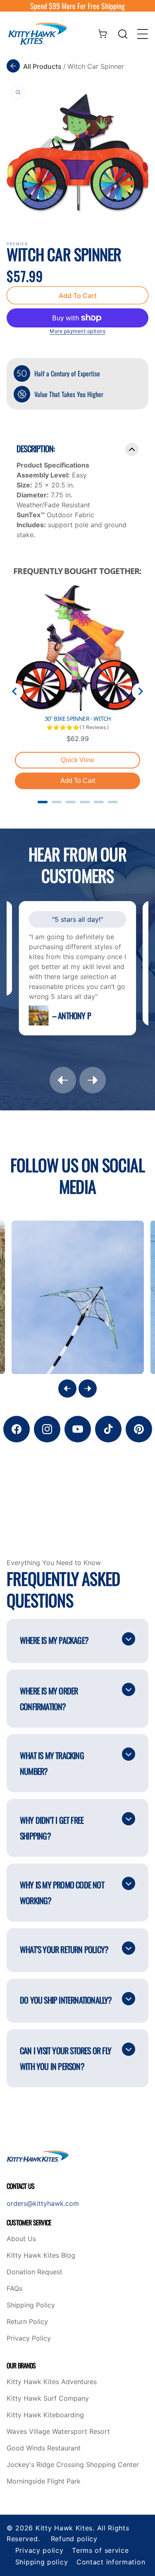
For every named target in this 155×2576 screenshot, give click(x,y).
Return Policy (27, 2322)
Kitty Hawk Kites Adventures (52, 2382)
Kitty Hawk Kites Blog (41, 2256)
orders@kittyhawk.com (43, 2203)
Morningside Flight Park (44, 2481)
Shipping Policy (31, 2305)
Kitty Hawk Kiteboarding (45, 2415)
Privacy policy (39, 2550)
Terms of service (100, 2550)
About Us (21, 2239)
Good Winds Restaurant (44, 2448)
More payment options (77, 331)
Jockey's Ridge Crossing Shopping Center (73, 2465)
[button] (123, 34)
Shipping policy (42, 2562)
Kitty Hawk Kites (64, 2528)
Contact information (111, 2562)
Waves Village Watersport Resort (58, 2432)
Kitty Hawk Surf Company (48, 2399)
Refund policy (74, 2539)
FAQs (14, 2289)
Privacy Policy (29, 2339)
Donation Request (35, 2272)
